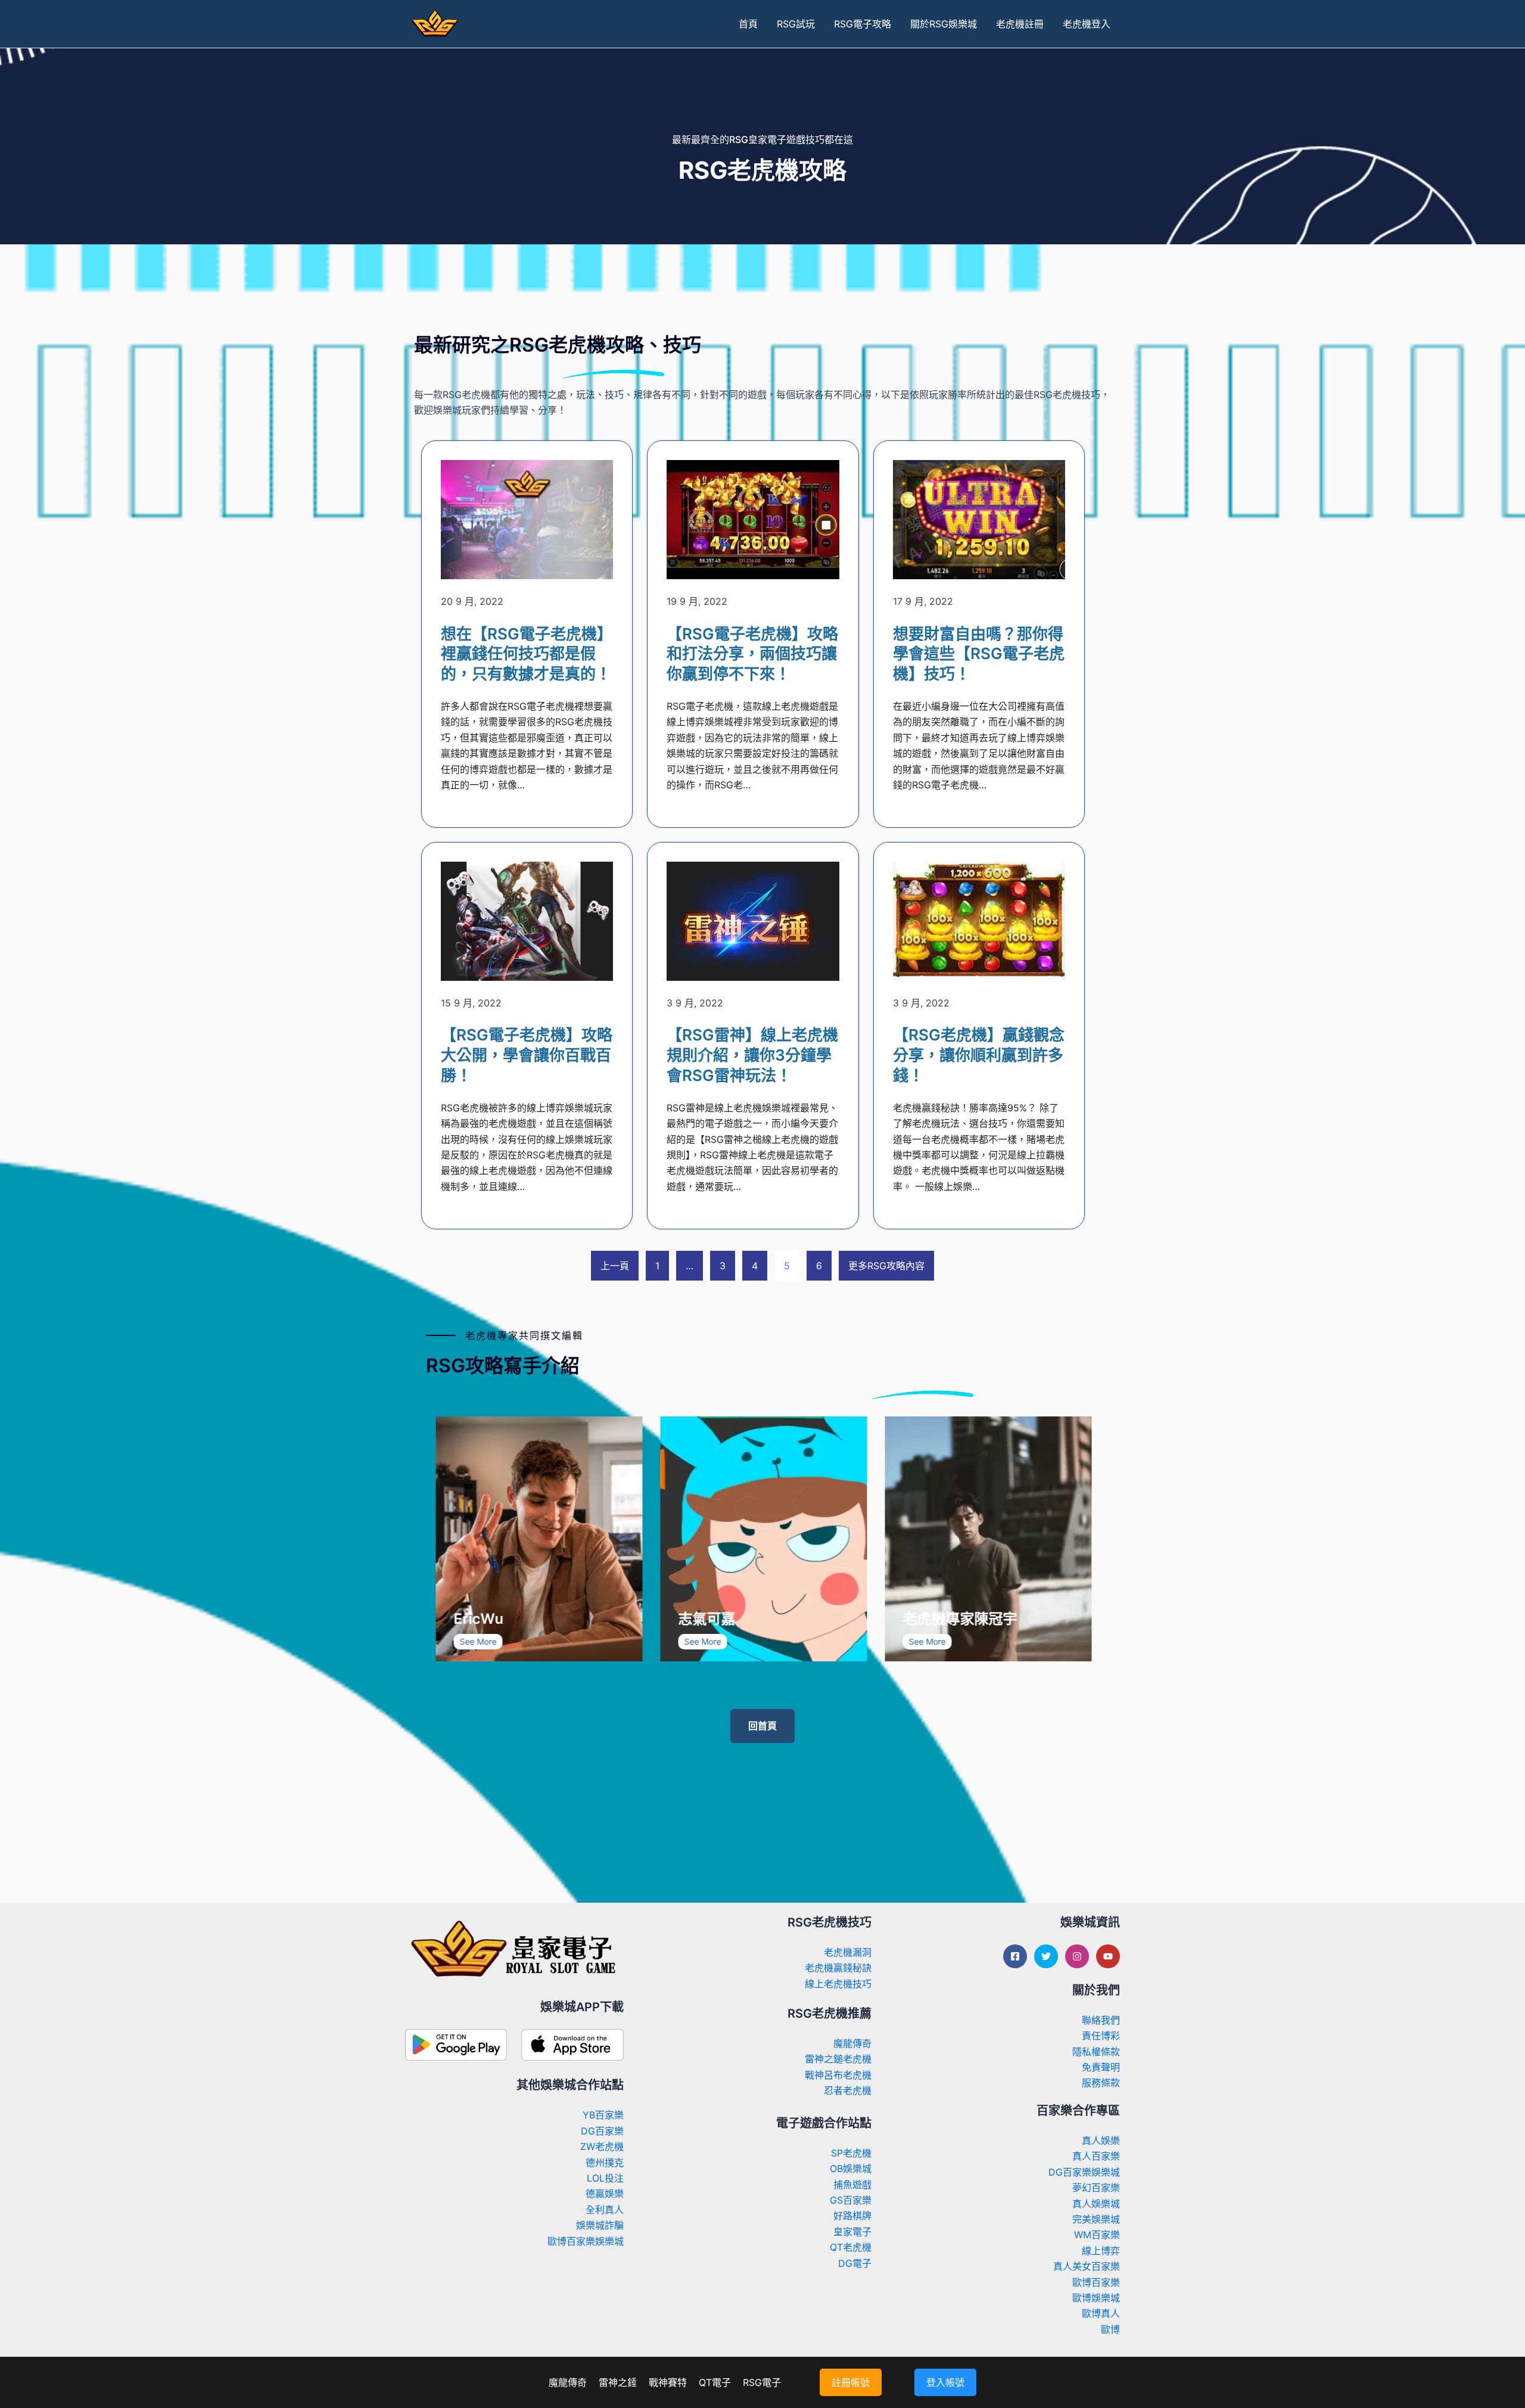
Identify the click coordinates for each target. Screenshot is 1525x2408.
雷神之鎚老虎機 (838, 2059)
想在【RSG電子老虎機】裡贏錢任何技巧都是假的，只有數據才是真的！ (527, 654)
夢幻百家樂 (1096, 2188)
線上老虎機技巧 (838, 1984)
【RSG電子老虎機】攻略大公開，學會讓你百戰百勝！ (527, 1055)
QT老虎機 (851, 2247)
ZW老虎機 (602, 2146)
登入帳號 (945, 2382)
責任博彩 (1101, 2036)
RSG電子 (762, 2382)
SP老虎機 (851, 2153)
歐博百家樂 (1096, 2282)
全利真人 (605, 2210)
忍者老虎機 (848, 2090)
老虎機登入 (1087, 24)
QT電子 (715, 2382)
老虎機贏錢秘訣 (838, 1968)
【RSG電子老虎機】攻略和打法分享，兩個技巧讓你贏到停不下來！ (752, 654)
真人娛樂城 (1096, 2204)
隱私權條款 (1096, 2052)
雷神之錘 (618, 2382)
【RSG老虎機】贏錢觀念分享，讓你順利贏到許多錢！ (979, 1055)
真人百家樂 (1096, 2156)
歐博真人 (1101, 2313)
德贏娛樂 (605, 2193)
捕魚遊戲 (852, 2185)
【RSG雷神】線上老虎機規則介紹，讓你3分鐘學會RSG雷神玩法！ (752, 1055)
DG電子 (855, 2263)
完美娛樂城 (1096, 2219)
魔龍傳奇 (852, 2043)
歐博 (1110, 2329)
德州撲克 (605, 2162)
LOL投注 (605, 2178)
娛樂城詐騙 (600, 2225)
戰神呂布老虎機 (838, 2075)
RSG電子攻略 (863, 24)
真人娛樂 (1101, 2140)
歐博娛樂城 (1096, 2298)
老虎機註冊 (1020, 24)
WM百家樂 (1097, 2235)
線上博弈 (1101, 2251)
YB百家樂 (603, 2115)
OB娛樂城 (851, 2168)
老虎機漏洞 (848, 1952)
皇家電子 (852, 2232)
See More (490, 1641)
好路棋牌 (852, 2216)
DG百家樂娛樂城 (1084, 2172)
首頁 (748, 24)
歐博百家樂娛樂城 (586, 2241)
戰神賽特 (668, 2382)
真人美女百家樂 (1087, 2266)
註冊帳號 (851, 2382)
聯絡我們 (1101, 2020)
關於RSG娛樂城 (944, 24)
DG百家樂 (602, 2131)
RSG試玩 (796, 24)
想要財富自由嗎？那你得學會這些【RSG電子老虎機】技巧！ (979, 654)
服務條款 (1101, 2083)
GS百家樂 (851, 2200)
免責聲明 (1101, 2067)
